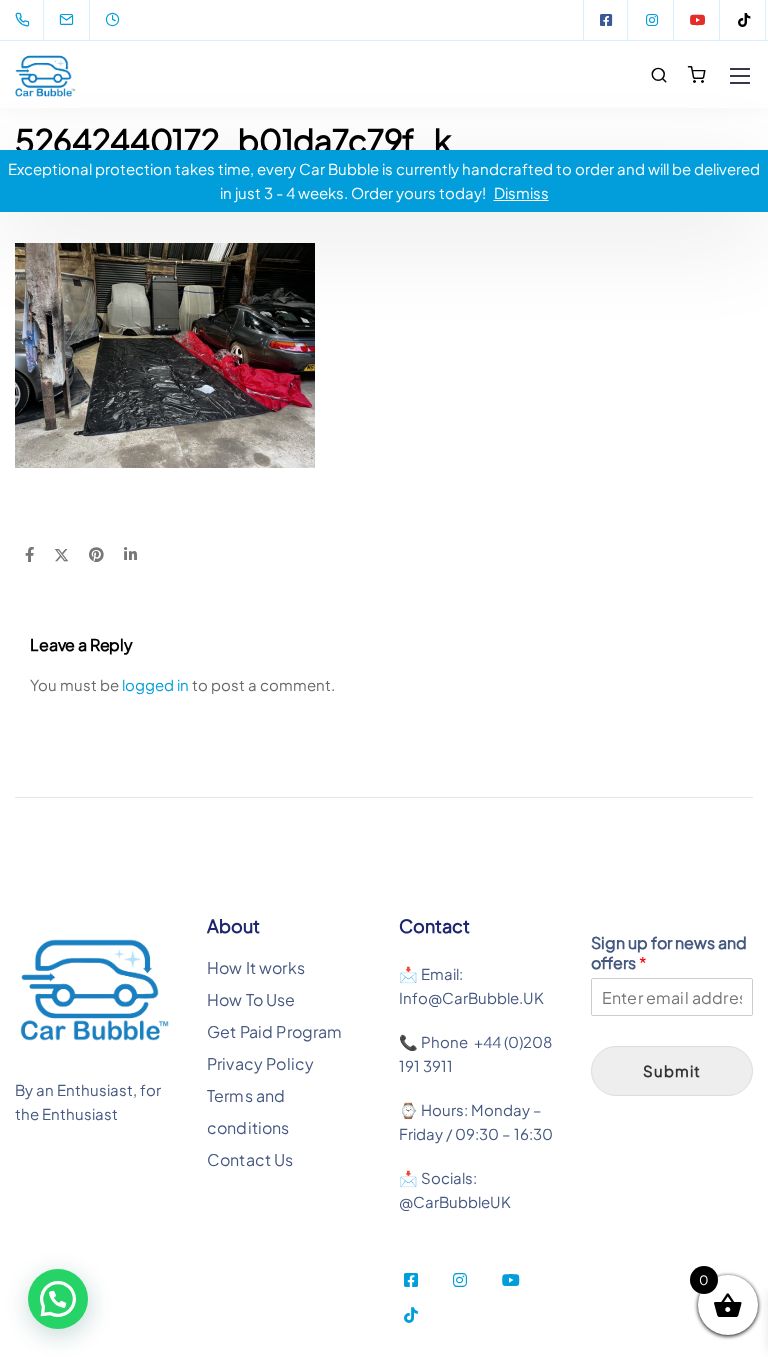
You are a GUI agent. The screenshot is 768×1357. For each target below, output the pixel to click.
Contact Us (250, 1159)
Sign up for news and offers (669, 953)
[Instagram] (652, 20)
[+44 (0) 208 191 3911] (26, 20)
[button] (58, 1299)
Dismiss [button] (521, 192)
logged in (155, 684)
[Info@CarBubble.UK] (79, 20)
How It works (256, 967)
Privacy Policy (260, 1063)
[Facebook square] (606, 20)
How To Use (251, 999)
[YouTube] (698, 20)
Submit (672, 1070)
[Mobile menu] (740, 76)
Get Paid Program (275, 1031)
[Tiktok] (744, 20)
